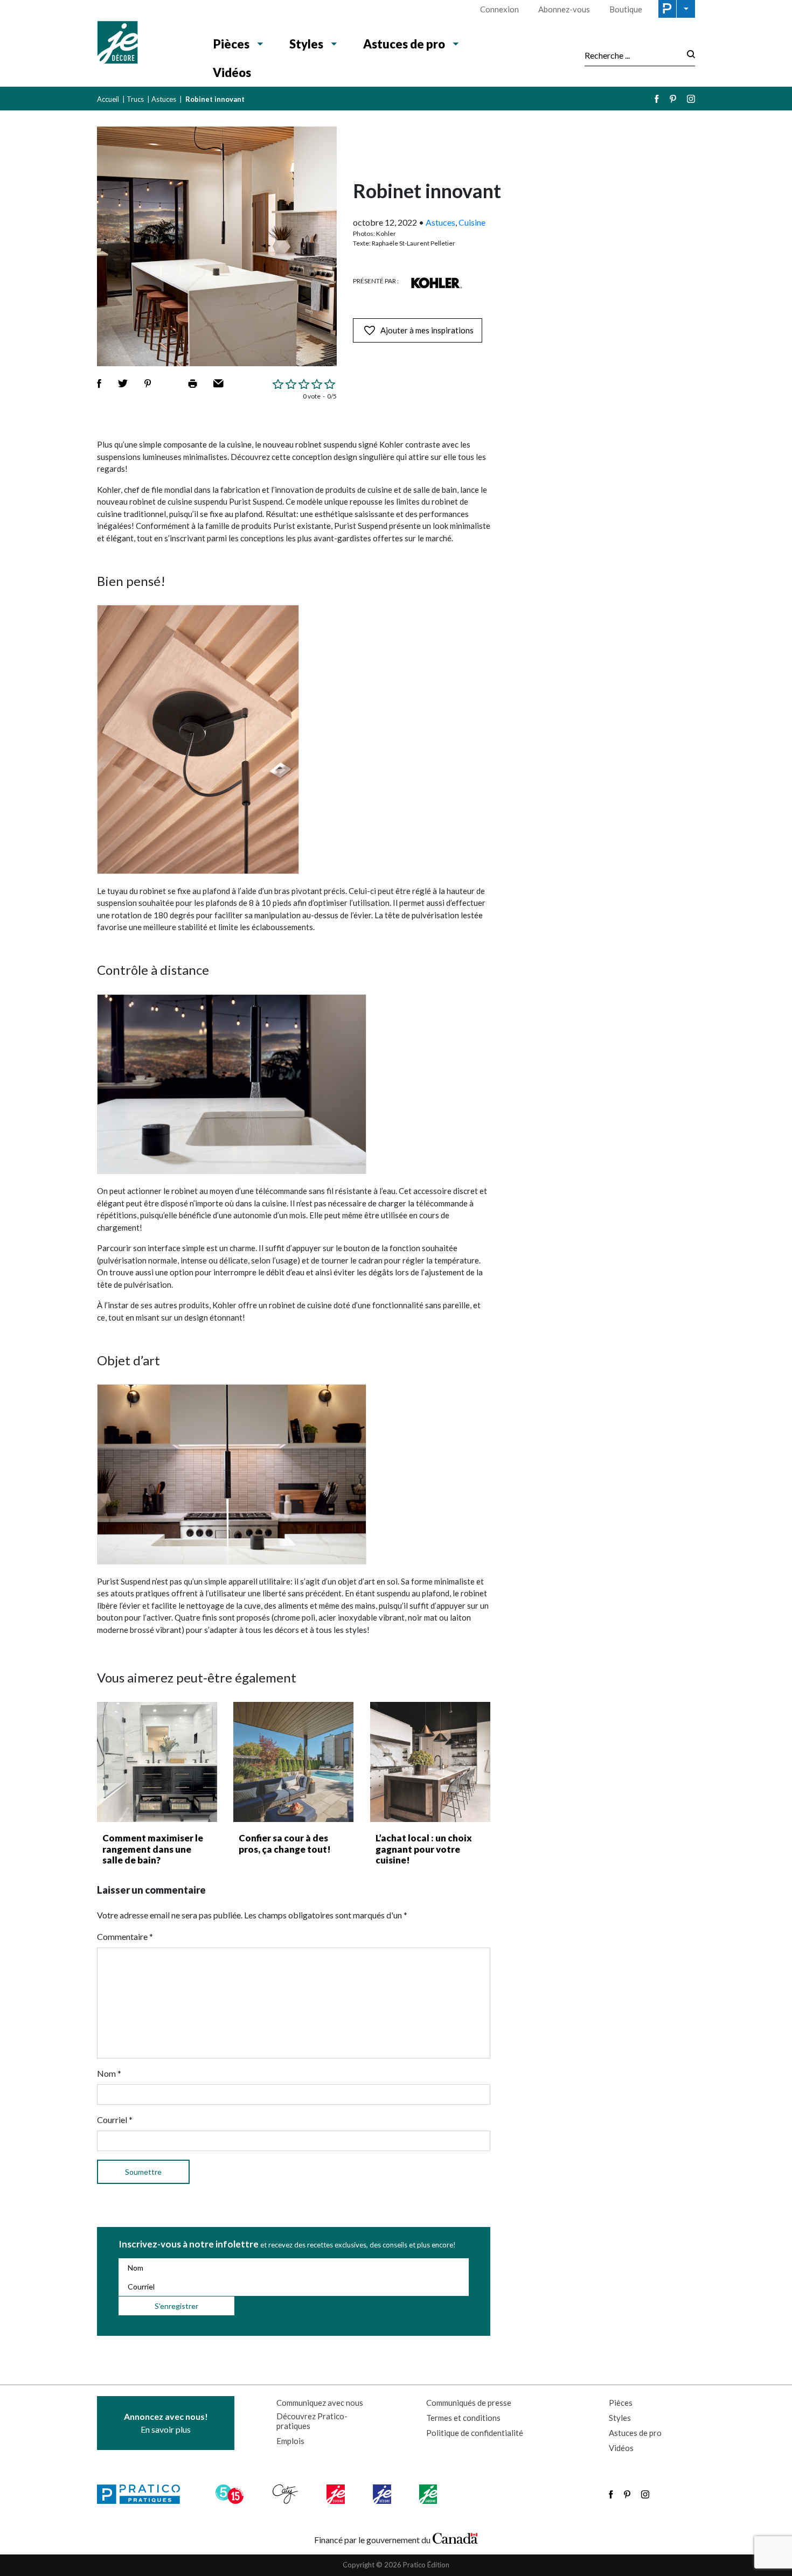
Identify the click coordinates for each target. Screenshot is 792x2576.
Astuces (164, 99)
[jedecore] (383, 2494)
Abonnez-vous (564, 9)
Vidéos (232, 72)
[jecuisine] (336, 2494)
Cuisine (472, 222)
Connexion (499, 9)
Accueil (108, 99)
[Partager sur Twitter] (123, 383)
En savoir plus (166, 2423)
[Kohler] (436, 283)
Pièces (231, 44)
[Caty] (287, 2494)
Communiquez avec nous (320, 2403)
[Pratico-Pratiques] (143, 2494)
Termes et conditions (463, 2418)
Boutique (626, 9)
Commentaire (125, 1936)
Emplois (290, 2441)
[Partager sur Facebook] (99, 383)
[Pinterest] (673, 99)
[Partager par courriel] (218, 383)
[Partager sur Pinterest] (148, 383)
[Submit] (688, 55)
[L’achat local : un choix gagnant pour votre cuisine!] (430, 1762)
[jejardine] (429, 2494)
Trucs (135, 99)
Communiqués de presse (469, 2403)
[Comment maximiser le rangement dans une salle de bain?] (157, 1762)
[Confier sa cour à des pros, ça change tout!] (293, 1762)
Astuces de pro (404, 44)
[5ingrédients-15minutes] (231, 2494)
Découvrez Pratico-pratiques (312, 2421)
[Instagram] (691, 99)
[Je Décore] (144, 44)
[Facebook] (657, 99)
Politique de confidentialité (475, 2433)
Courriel (115, 2120)
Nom (109, 2073)
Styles (306, 44)
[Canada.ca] (455, 2537)
